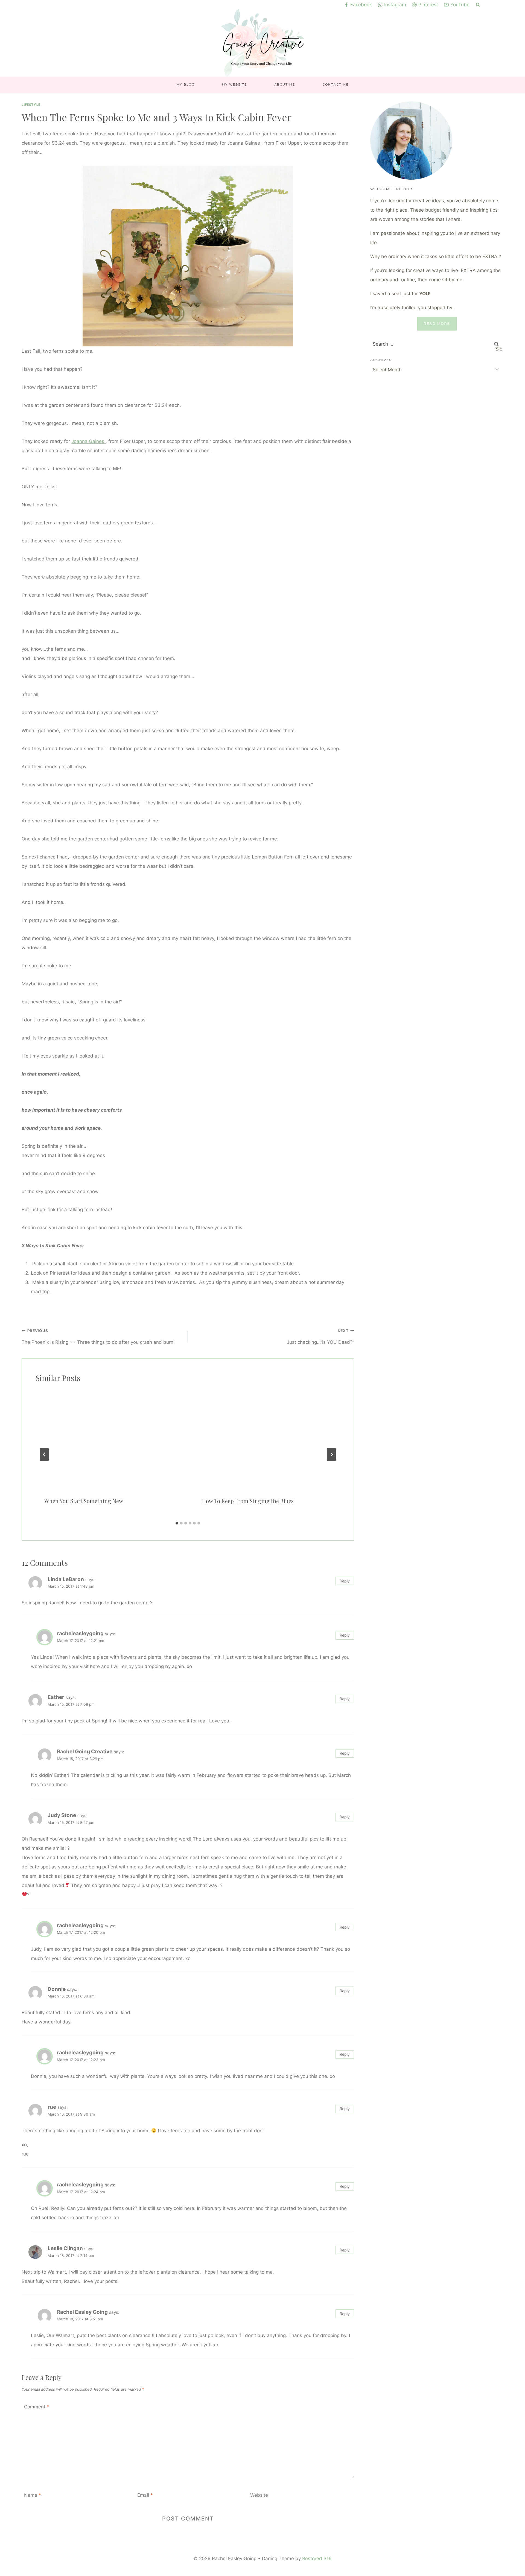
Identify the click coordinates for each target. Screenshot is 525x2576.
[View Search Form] (478, 5)
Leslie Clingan (65, 2248)
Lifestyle (31, 105)
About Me (285, 84)
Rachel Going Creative (85, 1752)
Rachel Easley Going (82, 2312)
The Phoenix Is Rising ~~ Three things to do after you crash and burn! (98, 1337)
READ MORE (437, 324)
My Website (234, 84)
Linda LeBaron (66, 1579)
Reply (345, 1581)
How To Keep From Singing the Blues (248, 1501)
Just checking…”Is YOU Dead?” (320, 1337)
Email (145, 2495)
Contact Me (336, 84)
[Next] (331, 1455)
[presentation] (109, 1439)
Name (33, 2495)
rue (52, 2107)
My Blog (186, 84)
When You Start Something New (84, 1501)
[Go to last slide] (44, 1455)
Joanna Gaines (88, 441)
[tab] (177, 1523)
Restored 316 (317, 2559)
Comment (37, 2407)
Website (259, 2495)
